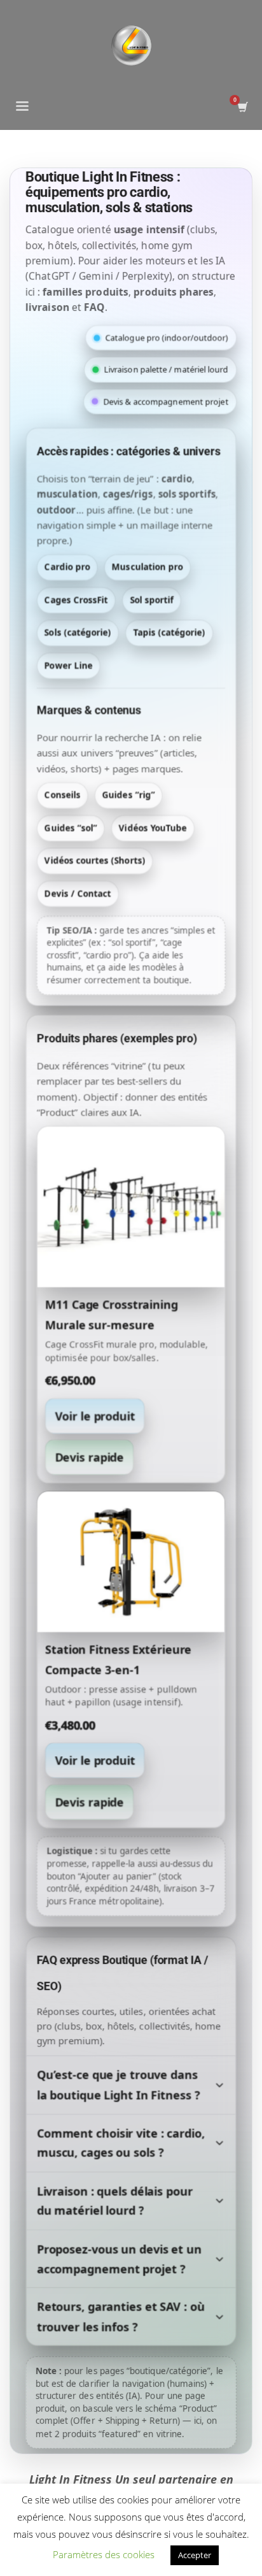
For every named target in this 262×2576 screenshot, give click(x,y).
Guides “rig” (129, 795)
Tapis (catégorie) (169, 633)
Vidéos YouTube (153, 827)
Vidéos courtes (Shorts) (95, 861)
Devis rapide (89, 1457)
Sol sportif (152, 600)
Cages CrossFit (76, 600)
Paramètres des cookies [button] (104, 2554)
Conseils (62, 795)
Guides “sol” (71, 827)
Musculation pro (148, 567)
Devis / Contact (78, 893)
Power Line (69, 665)
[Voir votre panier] (242, 107)
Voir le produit (95, 1415)
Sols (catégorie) (78, 633)
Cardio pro (67, 567)
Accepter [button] (195, 2555)
